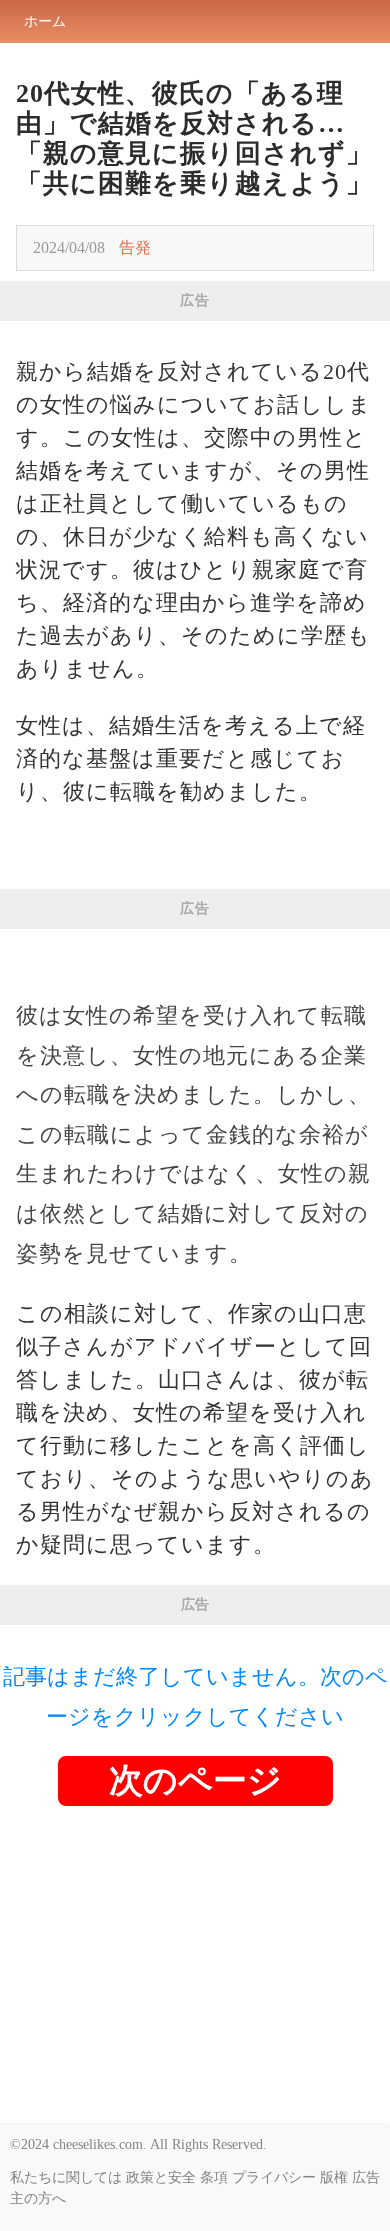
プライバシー (274, 2177)
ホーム (45, 21)
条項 (214, 2177)
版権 (334, 2177)
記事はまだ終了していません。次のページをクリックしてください (195, 1696)
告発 (135, 247)
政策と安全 (161, 2177)
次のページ (195, 1780)
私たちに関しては (66, 2177)
